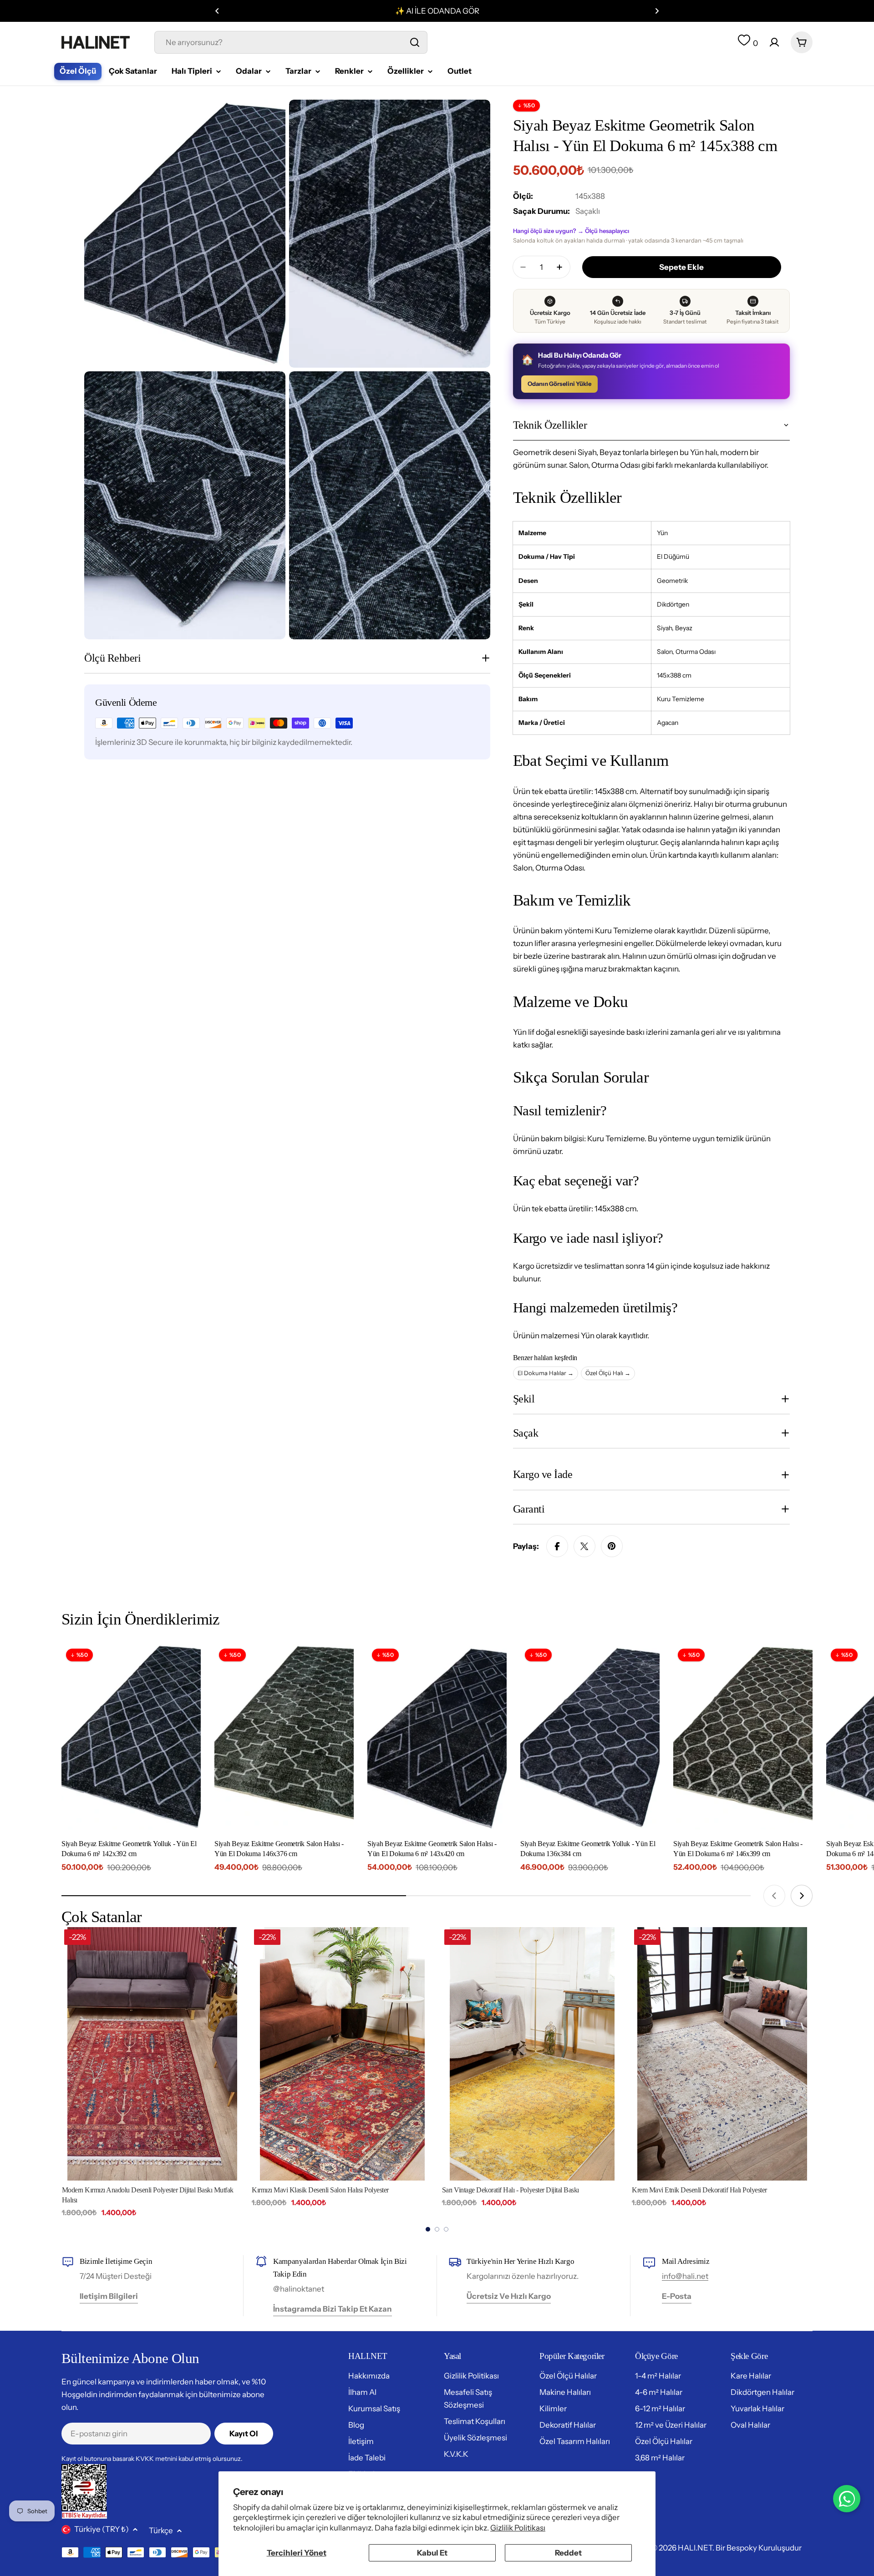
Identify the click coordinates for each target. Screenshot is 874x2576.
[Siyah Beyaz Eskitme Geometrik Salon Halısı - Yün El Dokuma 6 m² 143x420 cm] (437, 1737)
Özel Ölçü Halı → (608, 1373)
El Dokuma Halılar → (546, 1373)
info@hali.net (685, 2276)
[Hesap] (774, 42)
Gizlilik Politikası (518, 2528)
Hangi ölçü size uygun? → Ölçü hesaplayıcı (571, 231)
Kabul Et (432, 2553)
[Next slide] (802, 1896)
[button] (217, 11)
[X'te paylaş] (584, 1546)
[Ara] (415, 42)
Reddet (568, 2553)
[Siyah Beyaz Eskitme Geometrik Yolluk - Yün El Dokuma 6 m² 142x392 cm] (131, 1737)
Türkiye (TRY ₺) (102, 2529)
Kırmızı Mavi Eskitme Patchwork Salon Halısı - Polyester (709, 2190)
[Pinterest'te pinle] (612, 1546)
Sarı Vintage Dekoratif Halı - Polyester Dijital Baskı (320, 2190)
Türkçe (161, 2530)
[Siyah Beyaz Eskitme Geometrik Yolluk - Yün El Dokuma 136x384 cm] (590, 1737)
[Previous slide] (774, 1896)
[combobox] (291, 42)
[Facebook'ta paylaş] (557, 1546)
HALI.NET (695, 2548)
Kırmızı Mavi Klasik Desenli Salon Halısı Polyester (130, 2190)
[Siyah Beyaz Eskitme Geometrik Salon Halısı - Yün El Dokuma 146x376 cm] (284, 1737)
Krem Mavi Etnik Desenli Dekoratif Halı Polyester (509, 2190)
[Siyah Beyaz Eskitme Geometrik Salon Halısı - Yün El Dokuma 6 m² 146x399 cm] (743, 1737)
